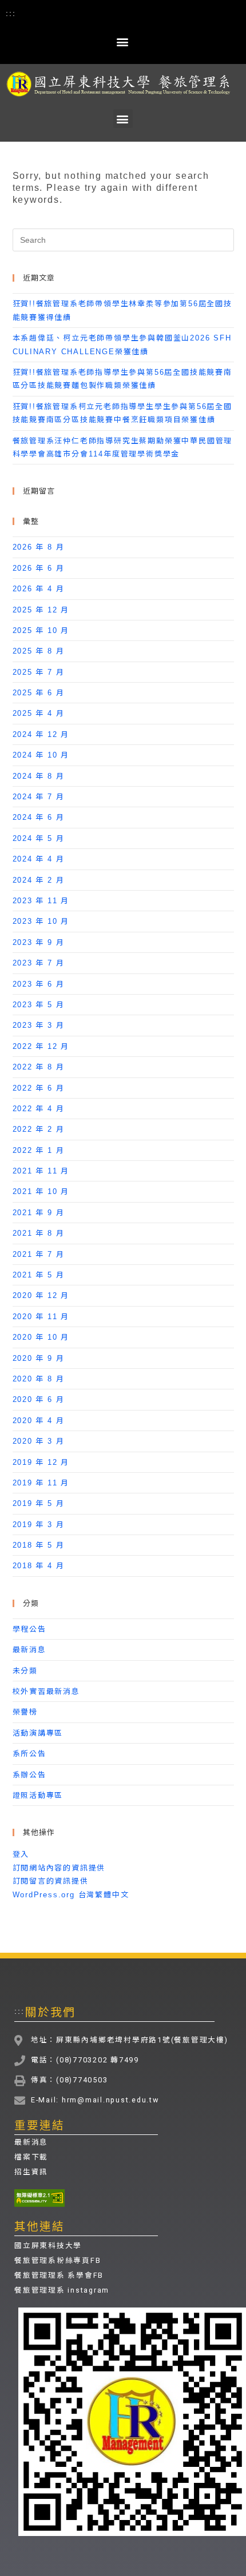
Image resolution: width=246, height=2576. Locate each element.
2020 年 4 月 (39, 1421)
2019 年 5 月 (39, 1503)
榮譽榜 (25, 1712)
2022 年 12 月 (41, 1046)
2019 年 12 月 (41, 1462)
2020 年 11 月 (41, 1317)
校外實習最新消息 (46, 1691)
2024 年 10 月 (41, 755)
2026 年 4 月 (39, 589)
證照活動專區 (38, 1795)
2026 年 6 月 (39, 568)
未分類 (25, 1671)
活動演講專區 (38, 1733)
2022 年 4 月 (39, 1109)
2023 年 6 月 (39, 984)
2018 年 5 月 (39, 1545)
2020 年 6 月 (39, 1399)
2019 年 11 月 (41, 1483)
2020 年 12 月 (41, 1295)
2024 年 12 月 (41, 734)
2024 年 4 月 (39, 859)
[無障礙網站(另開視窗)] (39, 2198)
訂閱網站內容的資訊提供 (59, 1868)
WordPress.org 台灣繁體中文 (71, 1895)
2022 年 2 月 (39, 1129)
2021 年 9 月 (39, 1213)
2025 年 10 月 (41, 630)
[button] (123, 41)
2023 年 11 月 (41, 901)
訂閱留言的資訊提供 (51, 1881)
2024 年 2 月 (39, 880)
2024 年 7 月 (39, 797)
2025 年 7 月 (39, 672)
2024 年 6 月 (39, 817)
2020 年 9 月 (39, 1358)
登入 (21, 1854)
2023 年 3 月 (39, 1025)
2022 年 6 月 (39, 1088)
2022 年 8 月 (39, 1067)
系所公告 (29, 1754)
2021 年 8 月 (39, 1233)
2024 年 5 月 (39, 838)
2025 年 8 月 (39, 651)
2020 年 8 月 (39, 1379)
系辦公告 (29, 1775)
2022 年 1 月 (39, 1150)
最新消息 (29, 1650)
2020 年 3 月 (39, 1441)
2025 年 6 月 (39, 693)
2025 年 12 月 (41, 610)
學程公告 (29, 1629)
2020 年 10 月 (41, 1337)
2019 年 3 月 (39, 1525)
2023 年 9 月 (39, 942)
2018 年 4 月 (39, 1566)
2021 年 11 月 (41, 1171)
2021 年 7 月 (39, 1254)
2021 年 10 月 (41, 1191)
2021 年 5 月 (39, 1275)
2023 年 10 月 (41, 921)
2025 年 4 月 (39, 713)
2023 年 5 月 (39, 1005)
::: (11, 13)
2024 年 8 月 (39, 776)
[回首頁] (123, 84)
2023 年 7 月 (39, 963)
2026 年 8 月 (39, 547)
